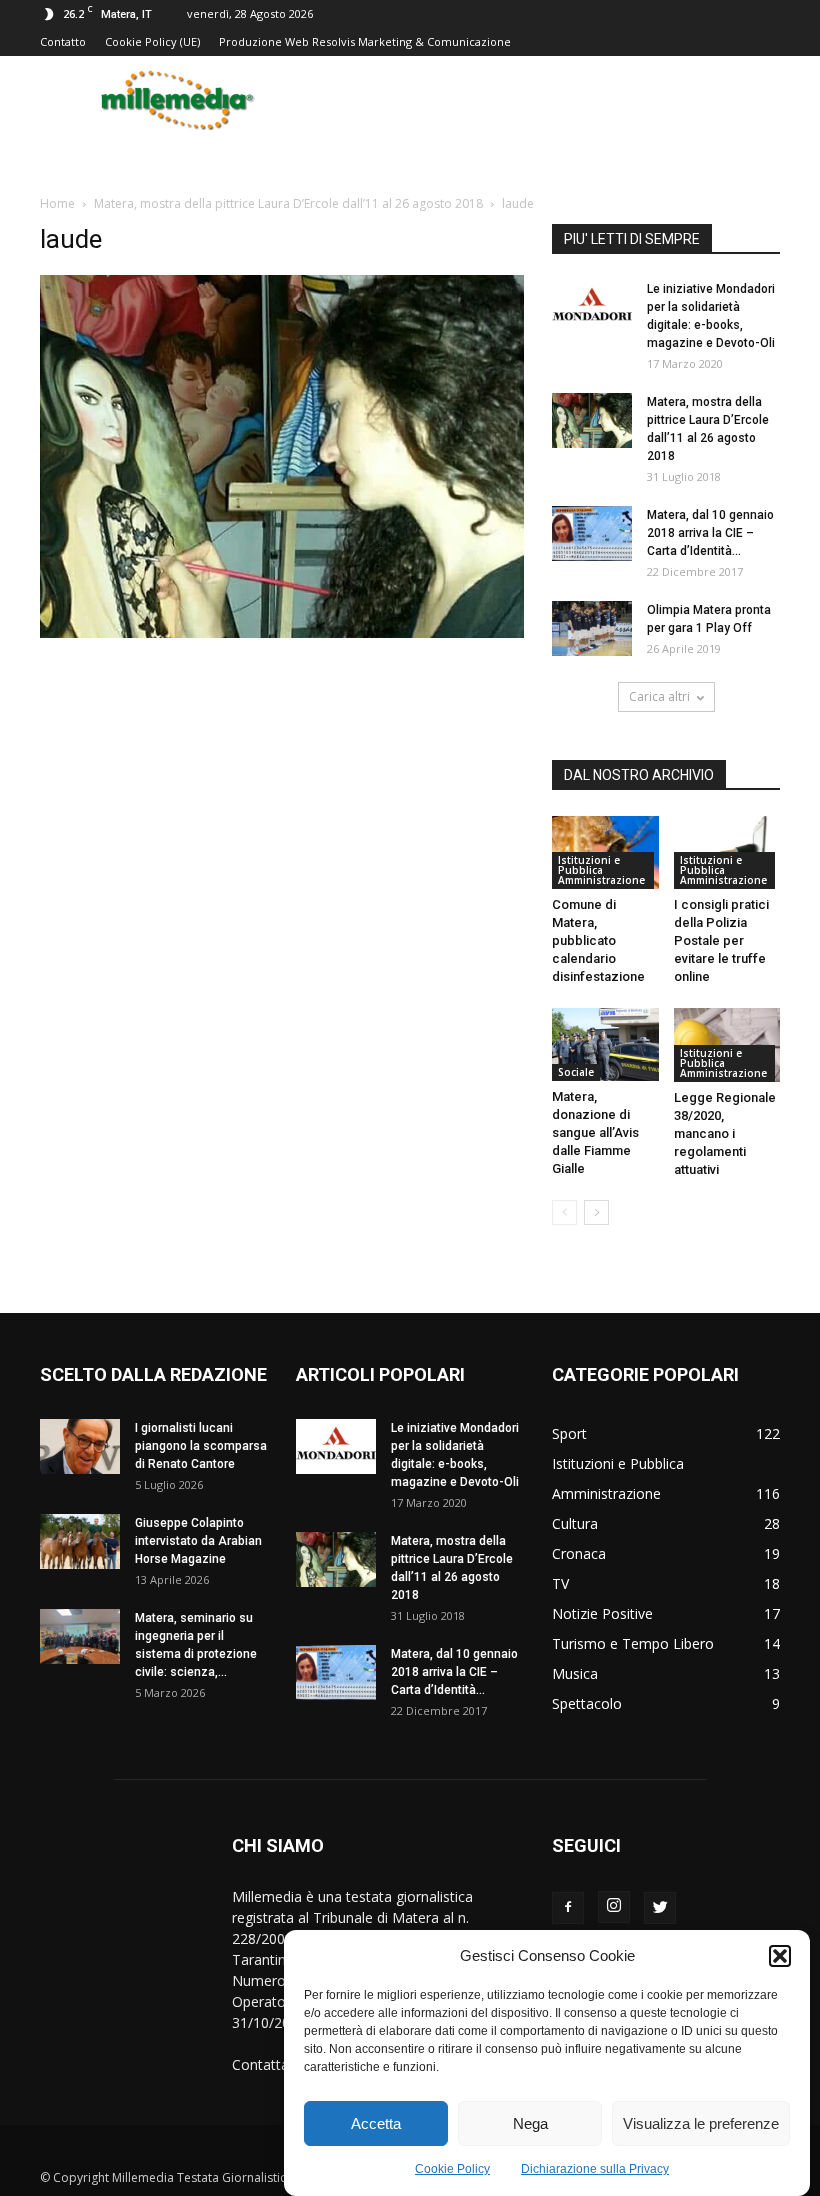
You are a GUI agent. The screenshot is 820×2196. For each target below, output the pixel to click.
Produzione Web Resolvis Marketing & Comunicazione (365, 41)
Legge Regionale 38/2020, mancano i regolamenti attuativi (725, 1133)
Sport (569, 1433)
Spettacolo (587, 1703)
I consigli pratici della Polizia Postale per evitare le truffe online (721, 940)
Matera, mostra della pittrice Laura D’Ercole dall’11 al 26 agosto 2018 (288, 203)
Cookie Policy (452, 2169)
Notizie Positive (602, 1613)
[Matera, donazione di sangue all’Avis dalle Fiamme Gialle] (605, 1044)
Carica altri (659, 696)
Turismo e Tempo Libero (633, 1643)
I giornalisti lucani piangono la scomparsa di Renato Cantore (201, 1446)
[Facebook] (568, 1908)
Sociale (576, 1072)
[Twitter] (660, 1908)
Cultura (575, 1523)
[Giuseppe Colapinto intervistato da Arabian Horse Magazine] (80, 1541)
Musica (575, 1673)
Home (57, 203)
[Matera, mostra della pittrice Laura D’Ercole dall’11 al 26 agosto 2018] (592, 420)
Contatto (63, 41)
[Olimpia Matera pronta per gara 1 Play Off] (592, 628)
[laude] (282, 633)
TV (560, 1583)
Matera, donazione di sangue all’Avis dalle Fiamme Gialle (595, 1132)
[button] (780, 1956)
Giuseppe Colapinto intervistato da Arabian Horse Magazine (198, 1541)
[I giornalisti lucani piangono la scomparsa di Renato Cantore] (80, 1446)
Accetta (376, 2123)
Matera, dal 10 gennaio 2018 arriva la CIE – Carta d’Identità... (710, 533)
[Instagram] (614, 1907)
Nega (530, 2123)
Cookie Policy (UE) (152, 41)
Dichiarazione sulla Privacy (595, 2169)
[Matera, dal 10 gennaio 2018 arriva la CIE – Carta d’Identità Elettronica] (592, 533)
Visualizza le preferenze (701, 2123)
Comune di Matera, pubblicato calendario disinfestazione (598, 940)
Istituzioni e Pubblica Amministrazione (601, 870)
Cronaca (579, 1553)
